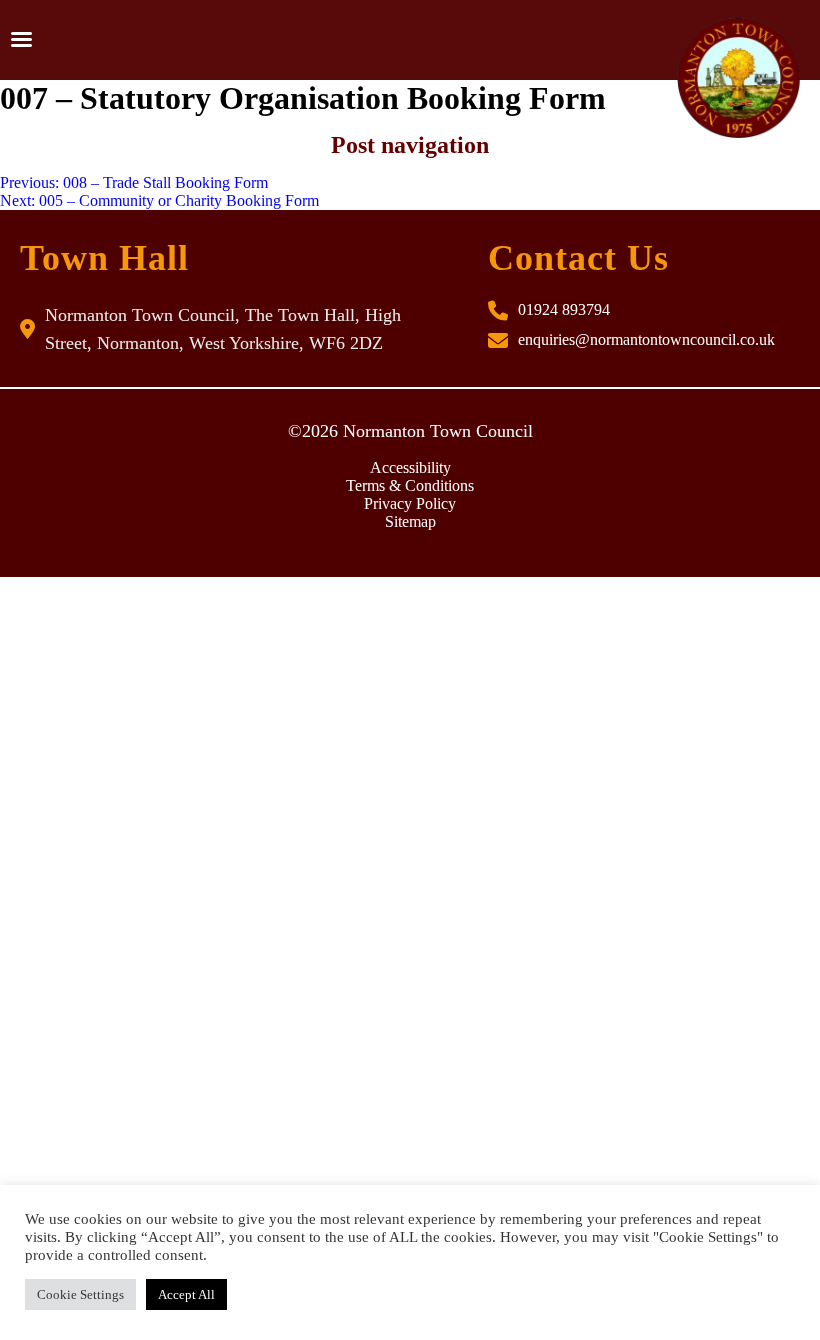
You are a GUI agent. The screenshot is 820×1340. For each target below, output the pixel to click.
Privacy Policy (410, 503)
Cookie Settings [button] (80, 1294)
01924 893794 (564, 309)
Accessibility (410, 467)
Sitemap (410, 521)
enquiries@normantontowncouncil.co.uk (646, 339)
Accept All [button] (186, 1294)
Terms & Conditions (410, 485)
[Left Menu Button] (21, 40)
